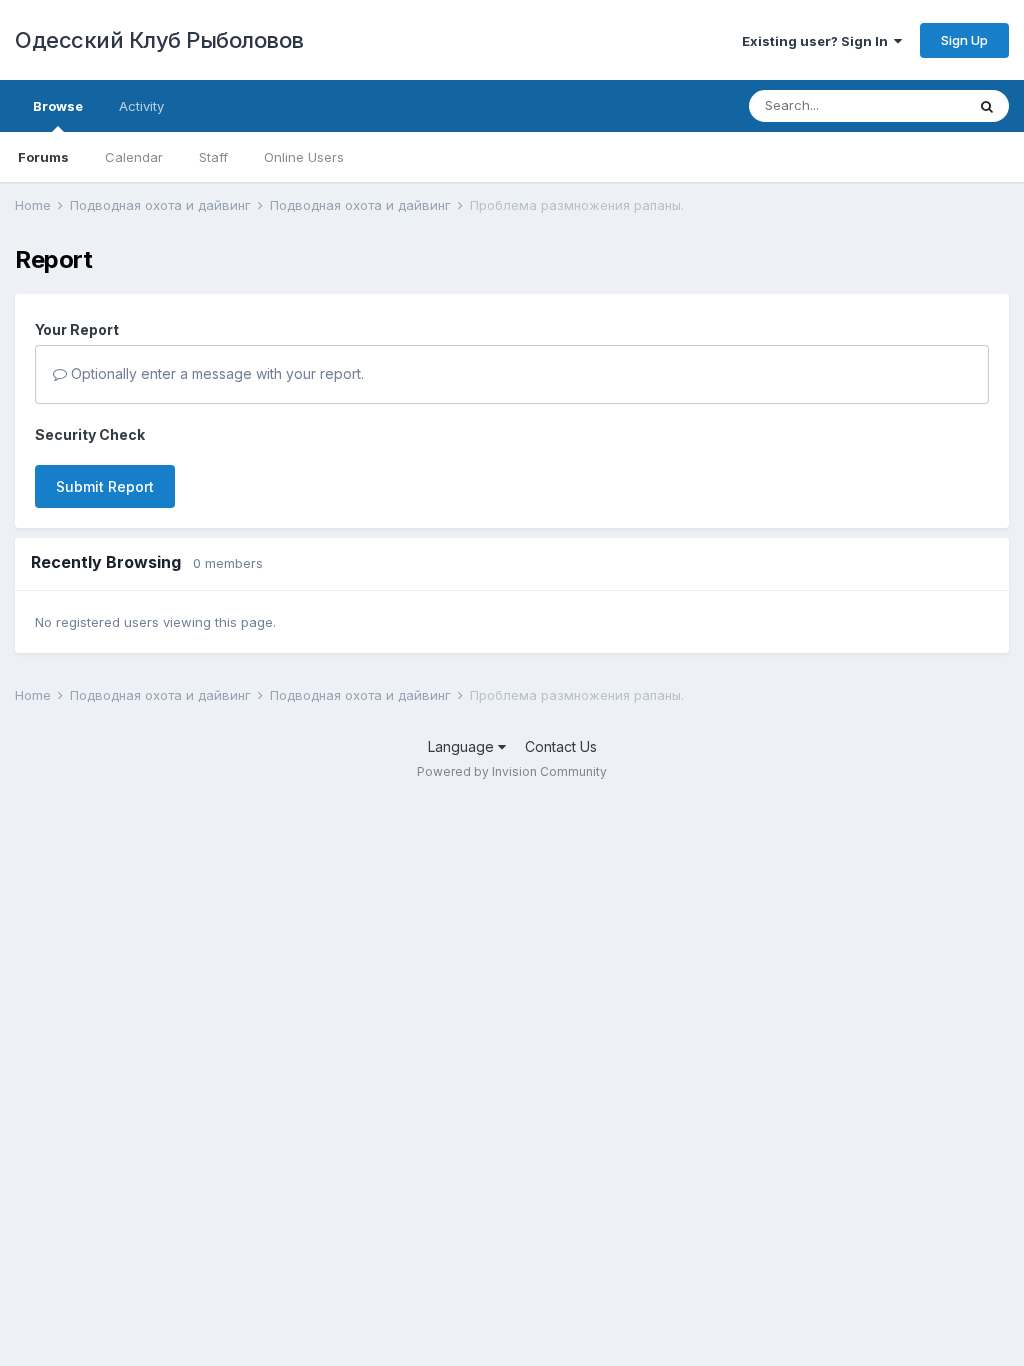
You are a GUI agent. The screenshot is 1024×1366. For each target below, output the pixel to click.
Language (463, 746)
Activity (141, 106)
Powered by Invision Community (512, 771)
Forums (43, 157)
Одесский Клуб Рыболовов (159, 40)
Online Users (304, 157)
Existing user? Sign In (818, 41)
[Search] (987, 106)
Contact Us (561, 746)
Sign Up (964, 40)
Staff (213, 157)
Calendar (134, 157)
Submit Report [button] (105, 486)
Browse (58, 106)
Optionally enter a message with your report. (215, 373)
